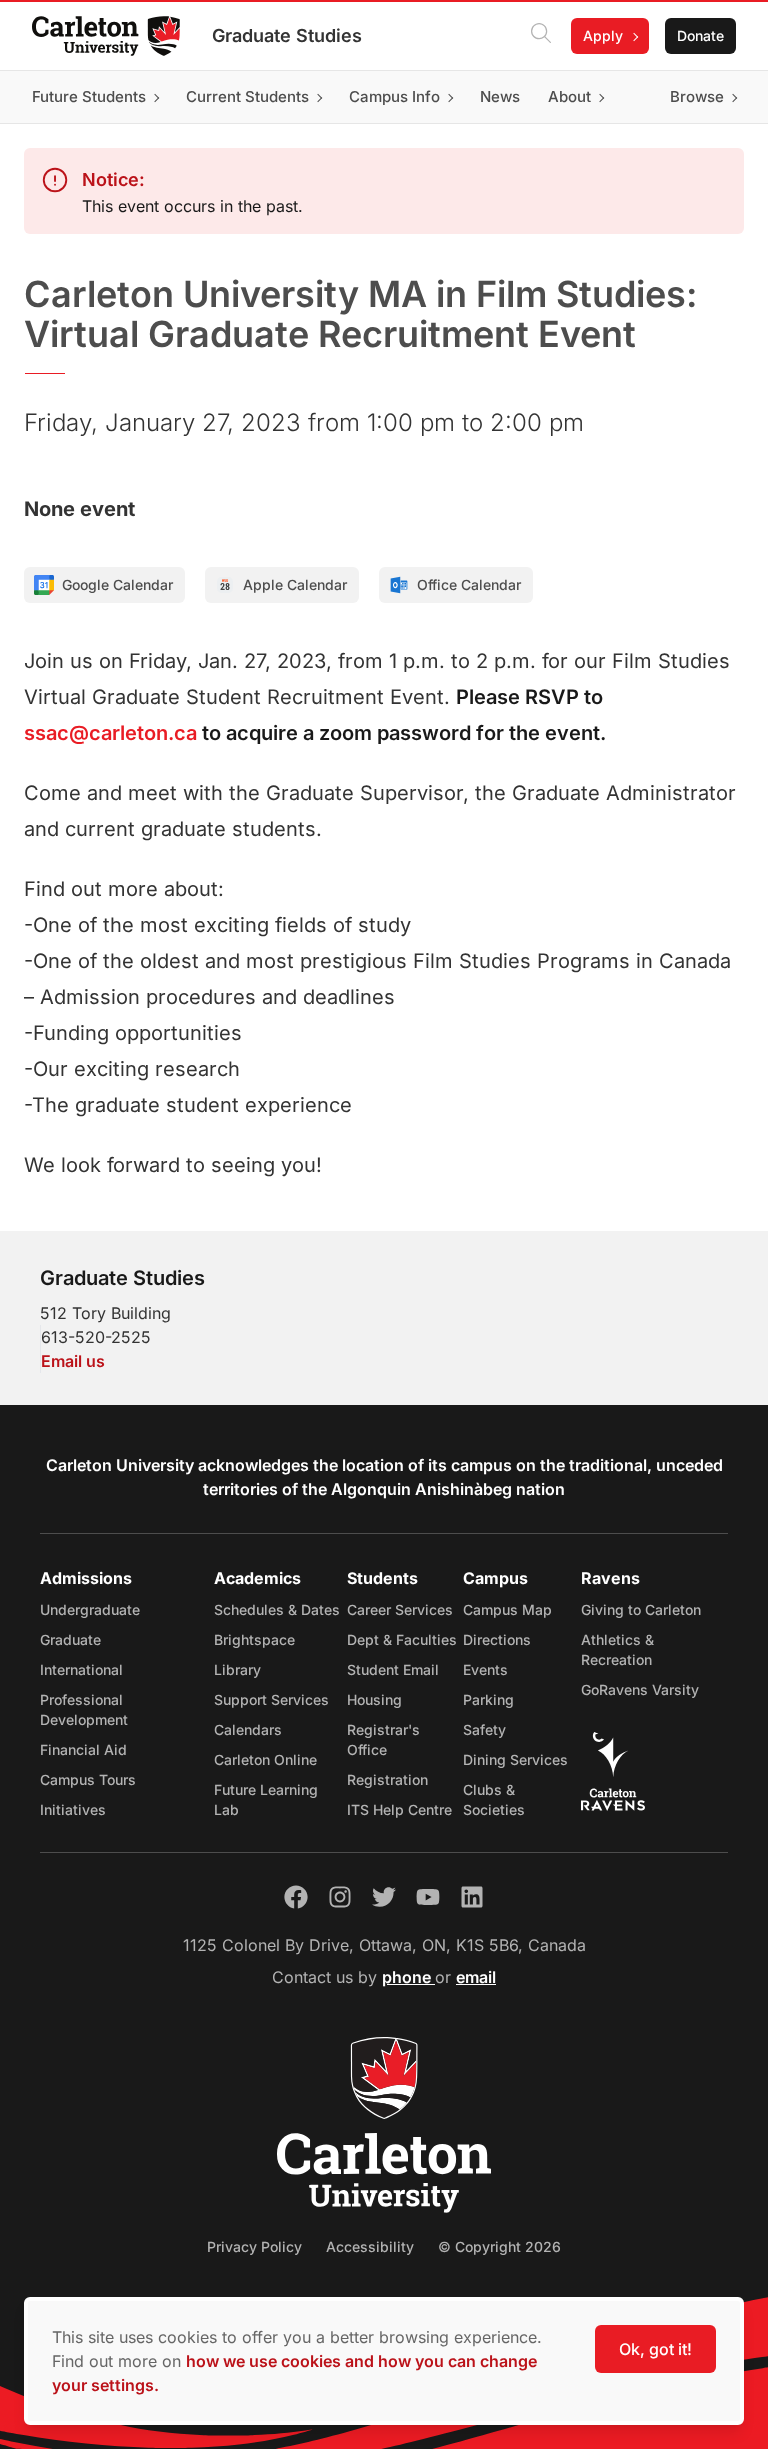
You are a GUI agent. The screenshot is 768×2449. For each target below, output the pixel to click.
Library (237, 1669)
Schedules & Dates (277, 1609)
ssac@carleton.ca (110, 733)
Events (485, 1669)
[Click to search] (541, 36)
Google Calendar (117, 584)
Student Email (393, 1669)
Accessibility (370, 2246)
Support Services (271, 1699)
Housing (374, 1699)
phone (408, 1977)
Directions (497, 1639)
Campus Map (507, 1609)
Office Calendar (469, 584)
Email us (73, 1361)
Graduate (70, 1639)
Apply (603, 35)
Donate (700, 35)
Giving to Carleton (641, 1609)
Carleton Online (265, 1759)
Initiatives (73, 1809)
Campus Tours (88, 1779)
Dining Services (515, 1759)
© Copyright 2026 (499, 2246)
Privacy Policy (254, 2246)
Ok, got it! (655, 2349)
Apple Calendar (295, 584)
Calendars (248, 1729)
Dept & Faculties (402, 1639)
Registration (387, 1779)
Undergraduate (90, 1609)
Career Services (400, 1609)
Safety (484, 1729)
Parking (488, 1699)
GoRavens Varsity (640, 1689)
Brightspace (254, 1639)
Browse (697, 96)
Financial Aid (83, 1749)
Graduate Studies (287, 35)
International (81, 1669)
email (476, 1977)
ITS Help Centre (399, 1809)
